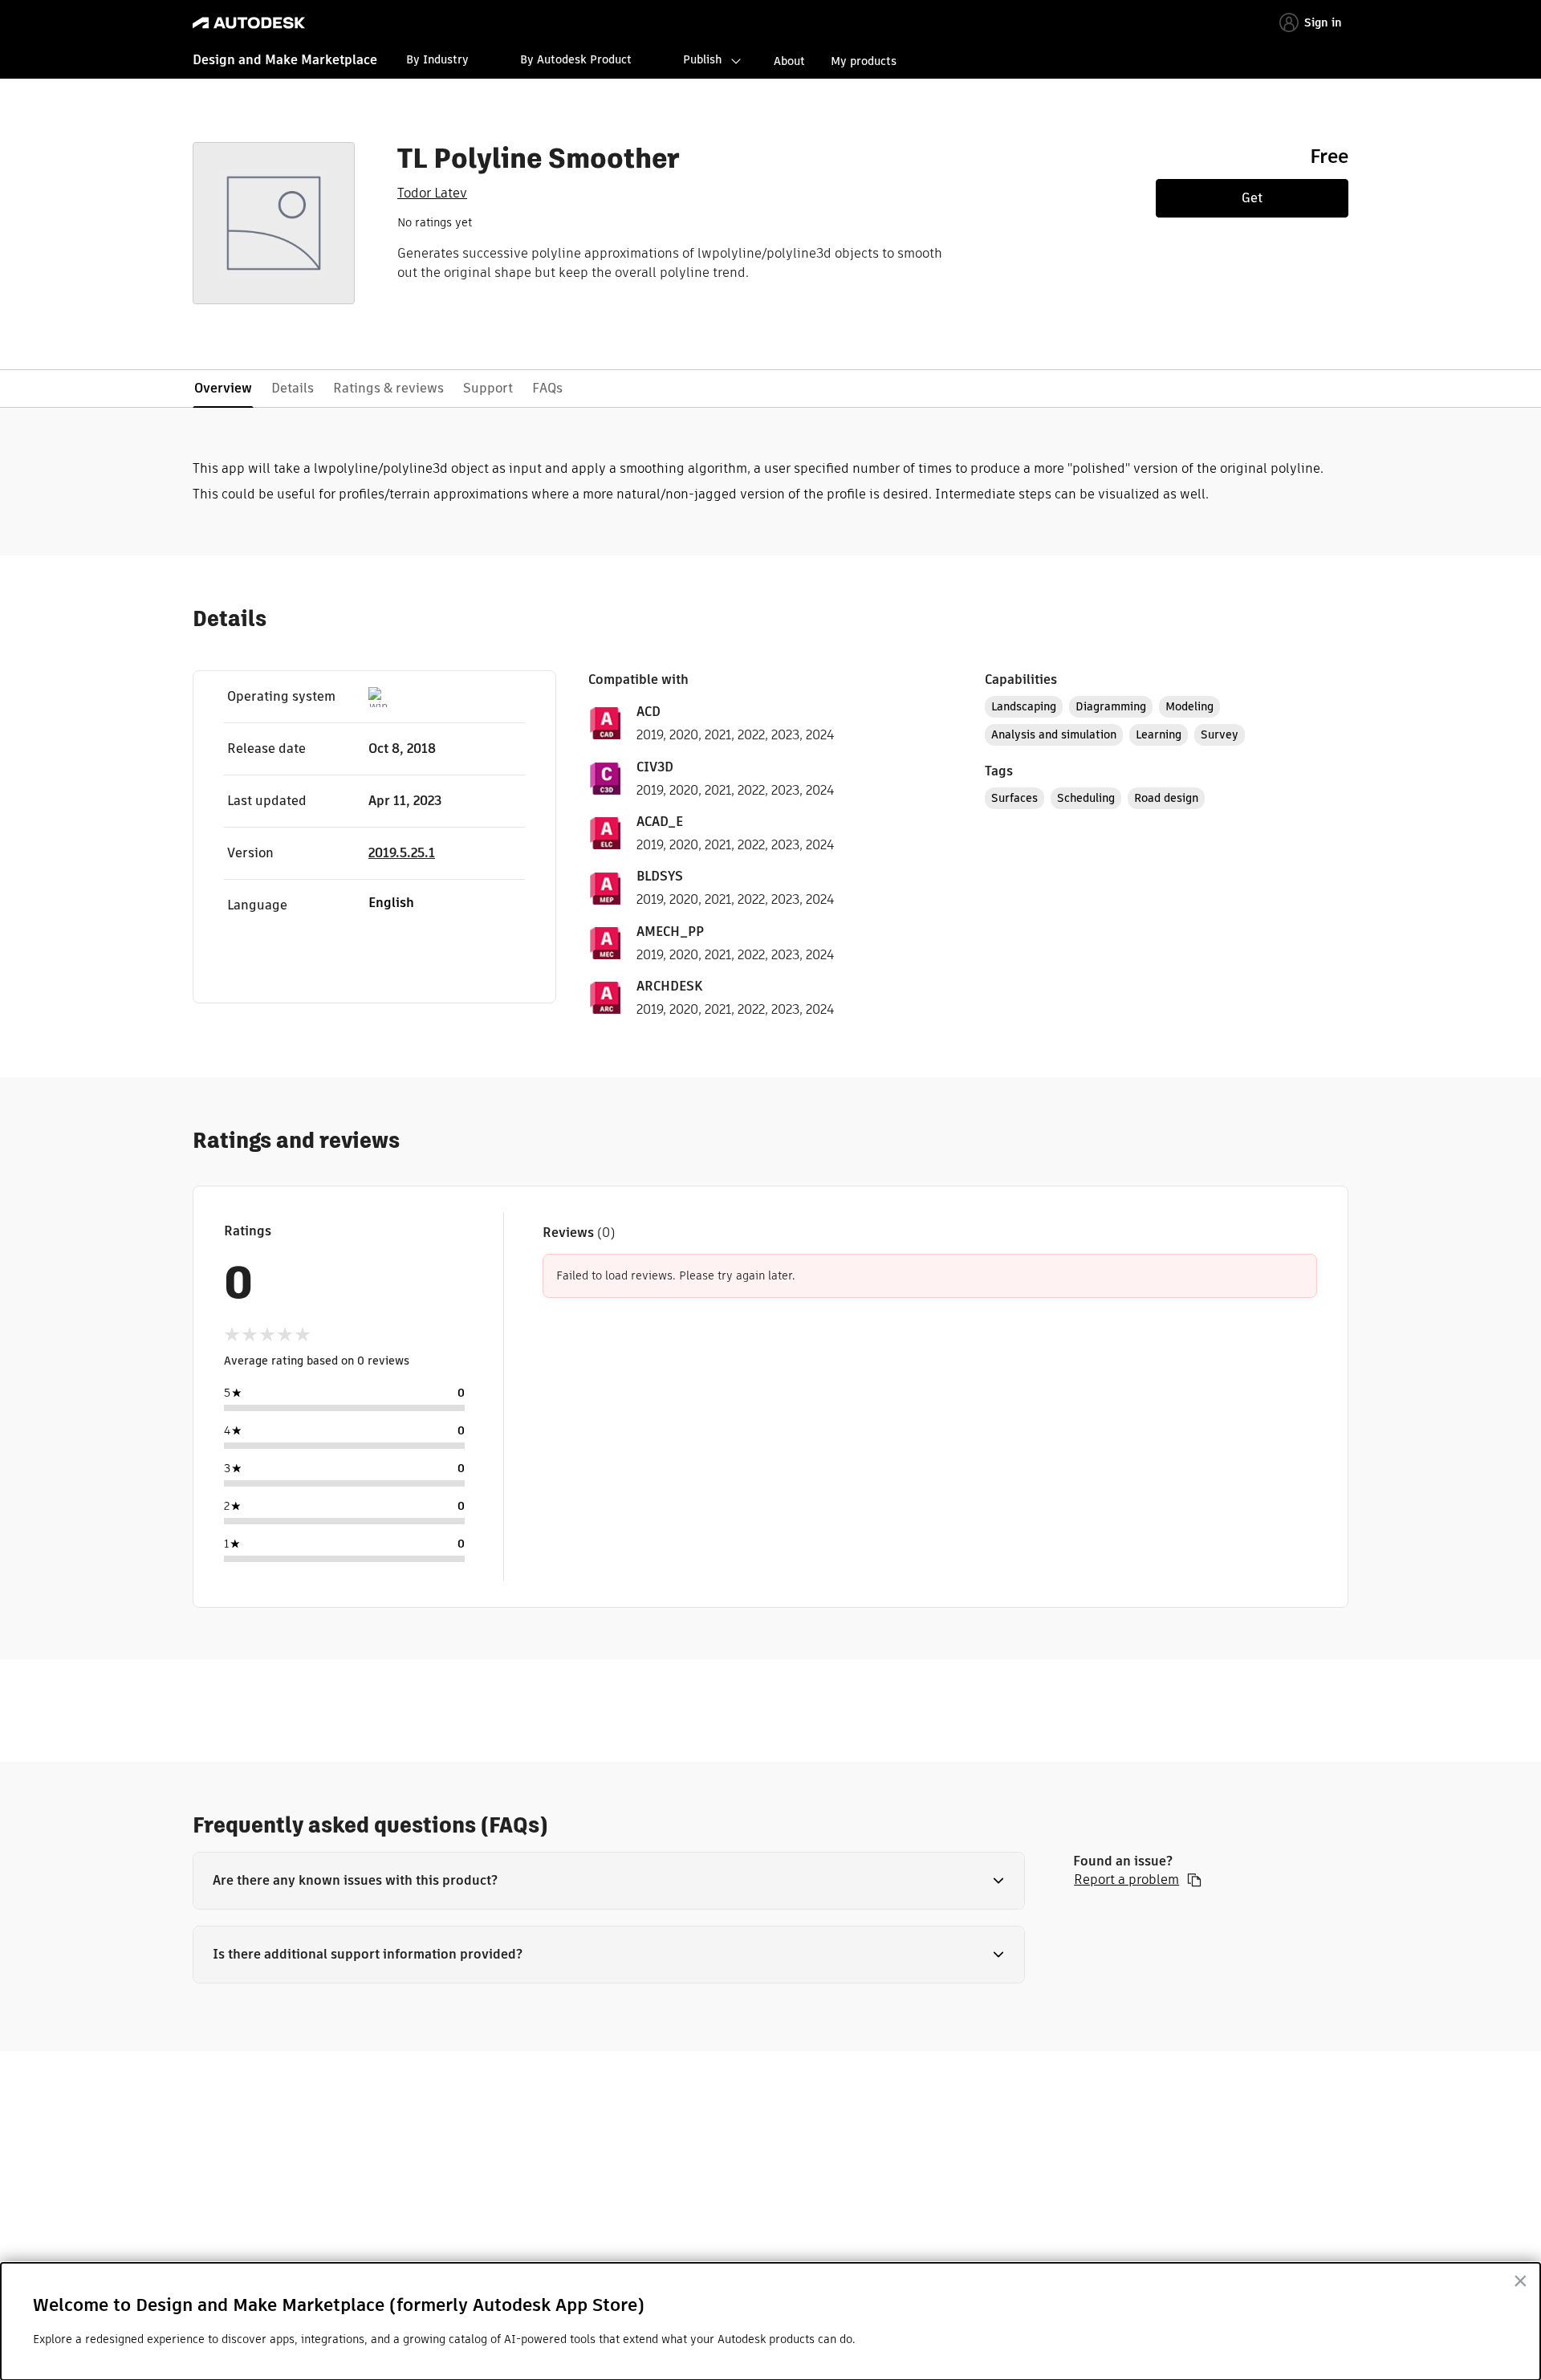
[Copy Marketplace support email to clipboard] (1194, 1880)
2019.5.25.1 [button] (402, 853)
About (789, 61)
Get (1252, 198)
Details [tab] (293, 388)
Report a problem (1126, 1880)
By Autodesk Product (576, 59)
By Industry (437, 59)
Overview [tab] (223, 388)
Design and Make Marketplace (285, 60)
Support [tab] (488, 388)
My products (864, 61)
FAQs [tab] (547, 388)
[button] (609, 1881)
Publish (702, 59)
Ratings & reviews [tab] (388, 388)
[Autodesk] (249, 23)
